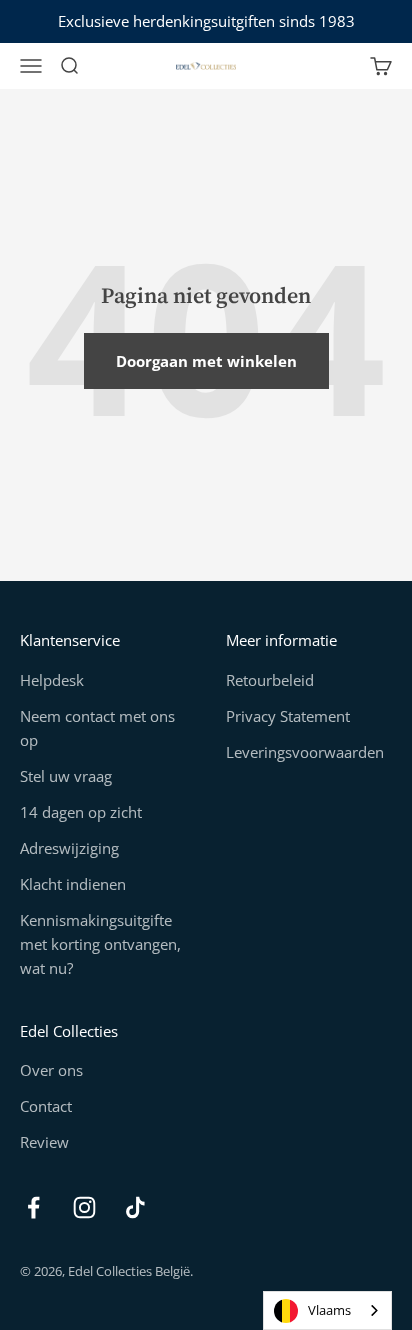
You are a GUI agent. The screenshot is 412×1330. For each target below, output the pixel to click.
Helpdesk (52, 680)
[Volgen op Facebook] (33, 1207)
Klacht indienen (73, 884)
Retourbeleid (270, 680)
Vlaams (329, 1310)
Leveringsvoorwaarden (305, 752)
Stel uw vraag (66, 776)
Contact (46, 1106)
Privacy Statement (288, 716)
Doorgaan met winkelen (206, 361)
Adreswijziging (69, 848)
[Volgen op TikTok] (135, 1207)
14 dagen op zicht (81, 812)
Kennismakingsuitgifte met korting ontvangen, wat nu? (100, 944)
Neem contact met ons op (97, 728)
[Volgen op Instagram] (84, 1207)
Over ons (51, 1070)
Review (44, 1142)
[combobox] (327, 1310)
